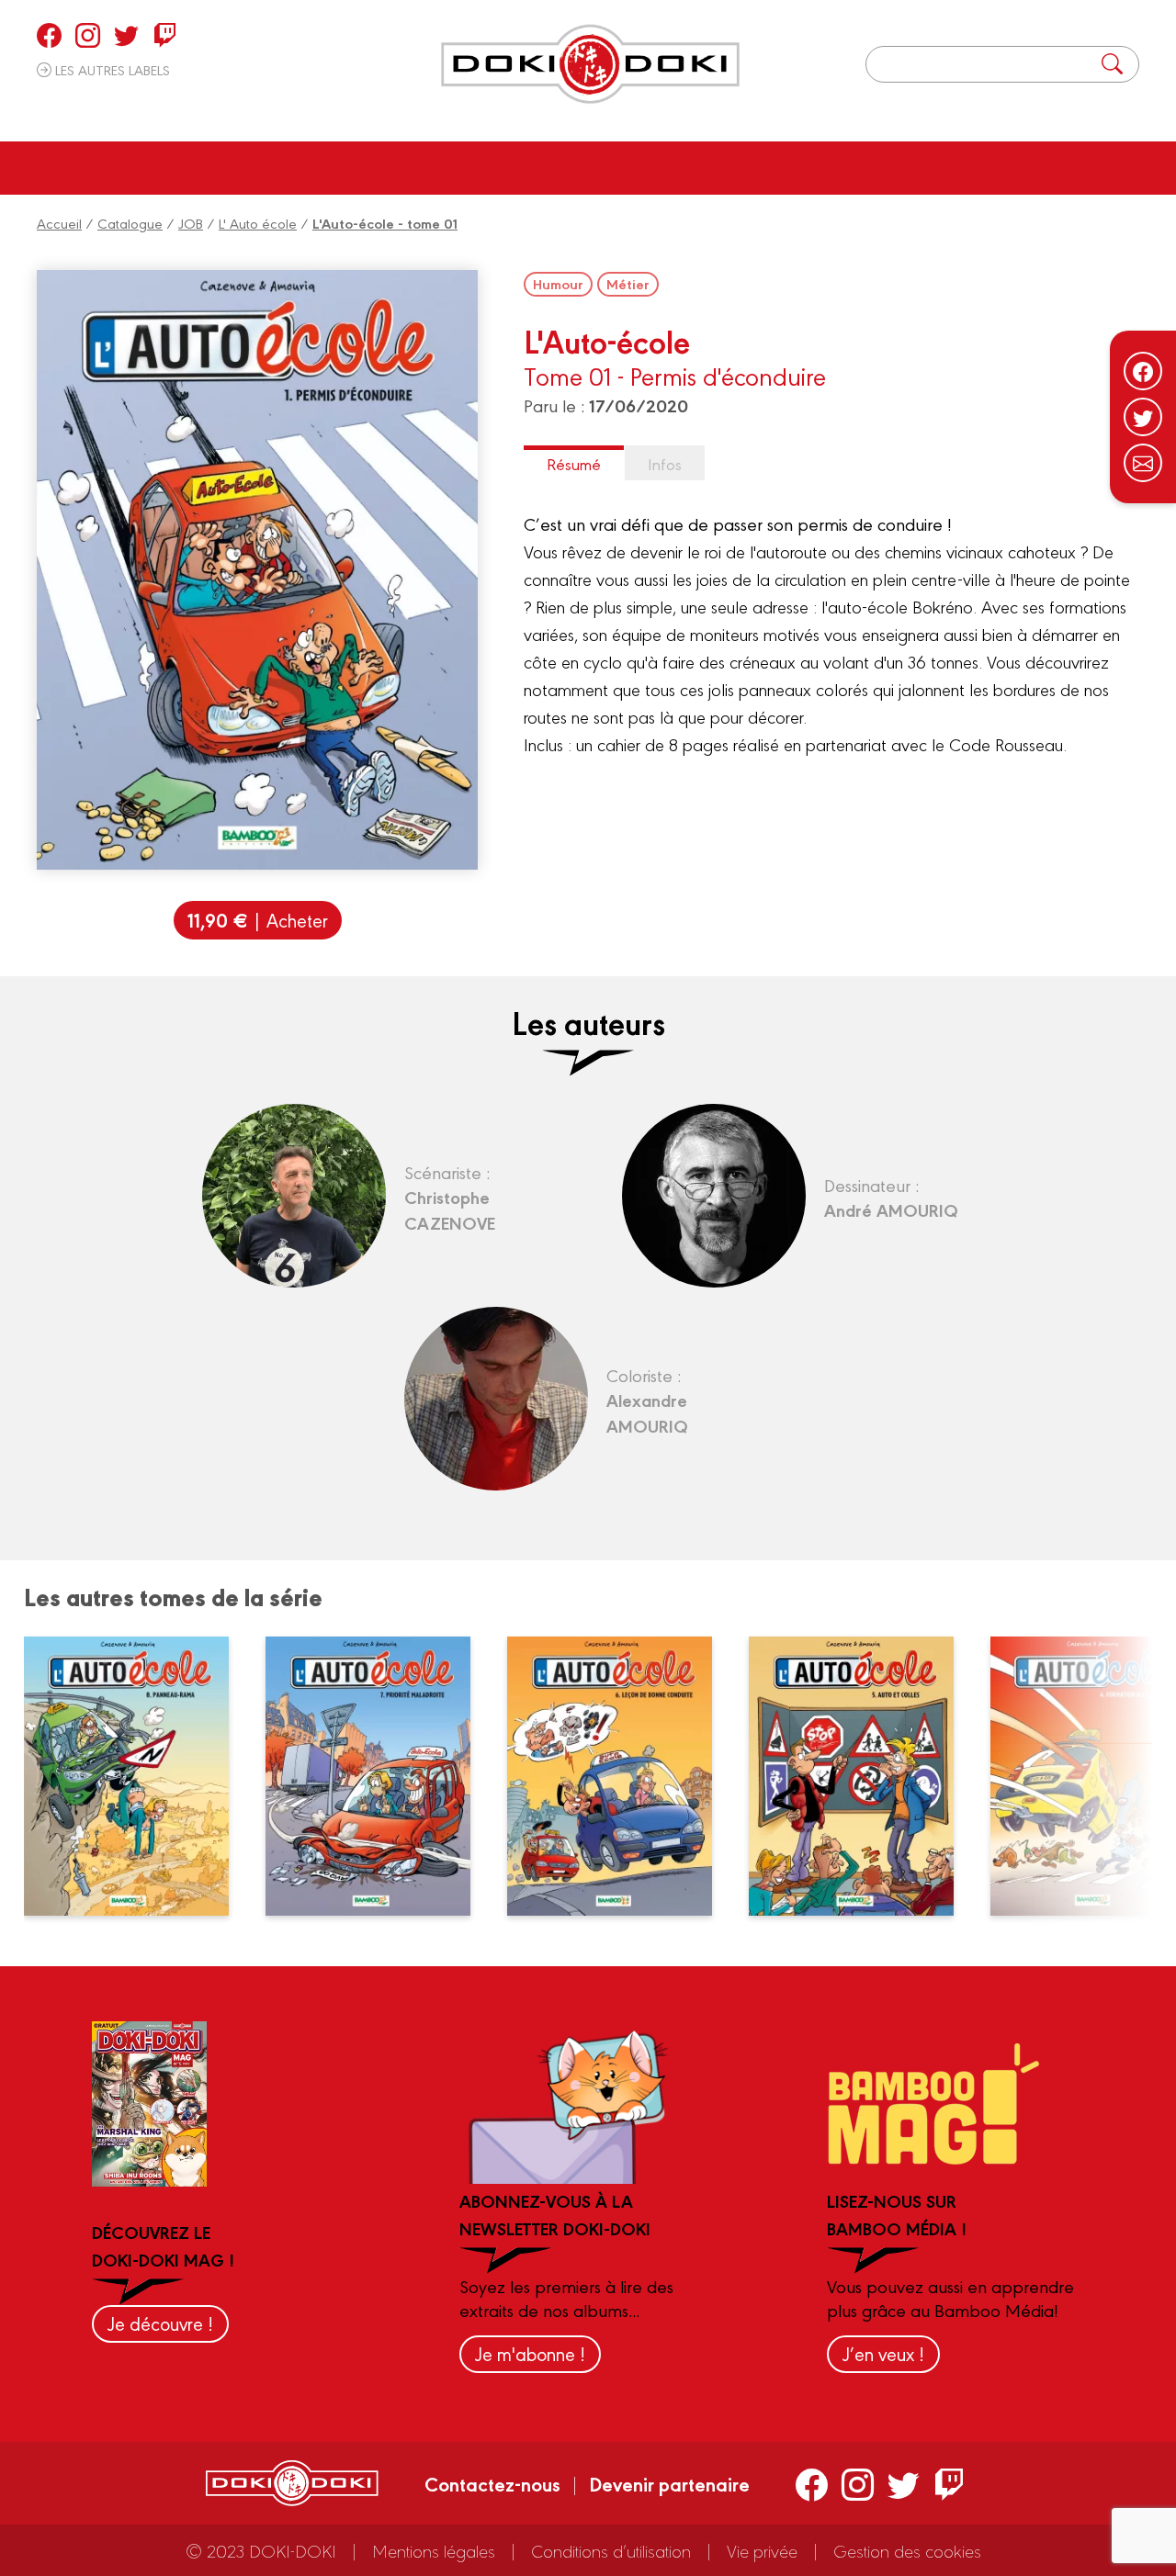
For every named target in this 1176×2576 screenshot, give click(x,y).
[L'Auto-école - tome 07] (379, 1776)
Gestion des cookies (907, 2550)
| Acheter (258, 920)
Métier (628, 284)
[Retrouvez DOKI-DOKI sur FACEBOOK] (49, 35)
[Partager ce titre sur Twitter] (1143, 417)
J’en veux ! (883, 2353)
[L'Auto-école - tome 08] (138, 1776)
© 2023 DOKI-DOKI (261, 2550)
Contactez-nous (492, 2483)
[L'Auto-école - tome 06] (621, 1776)
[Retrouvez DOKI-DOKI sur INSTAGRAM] (88, 35)
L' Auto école (258, 223)
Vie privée (762, 2550)
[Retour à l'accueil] (590, 64)
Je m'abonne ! (530, 2353)
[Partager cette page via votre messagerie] (1143, 463)
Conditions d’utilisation (611, 2550)
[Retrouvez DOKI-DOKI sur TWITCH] (165, 35)
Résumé (574, 463)
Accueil (59, 223)
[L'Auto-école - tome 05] (863, 1776)
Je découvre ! (160, 2323)
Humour (558, 284)
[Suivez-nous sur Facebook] (1143, 371)
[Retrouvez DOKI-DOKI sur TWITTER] (126, 35)
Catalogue (130, 223)
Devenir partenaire (669, 2483)
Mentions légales (434, 2550)
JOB (191, 223)
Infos (665, 463)
